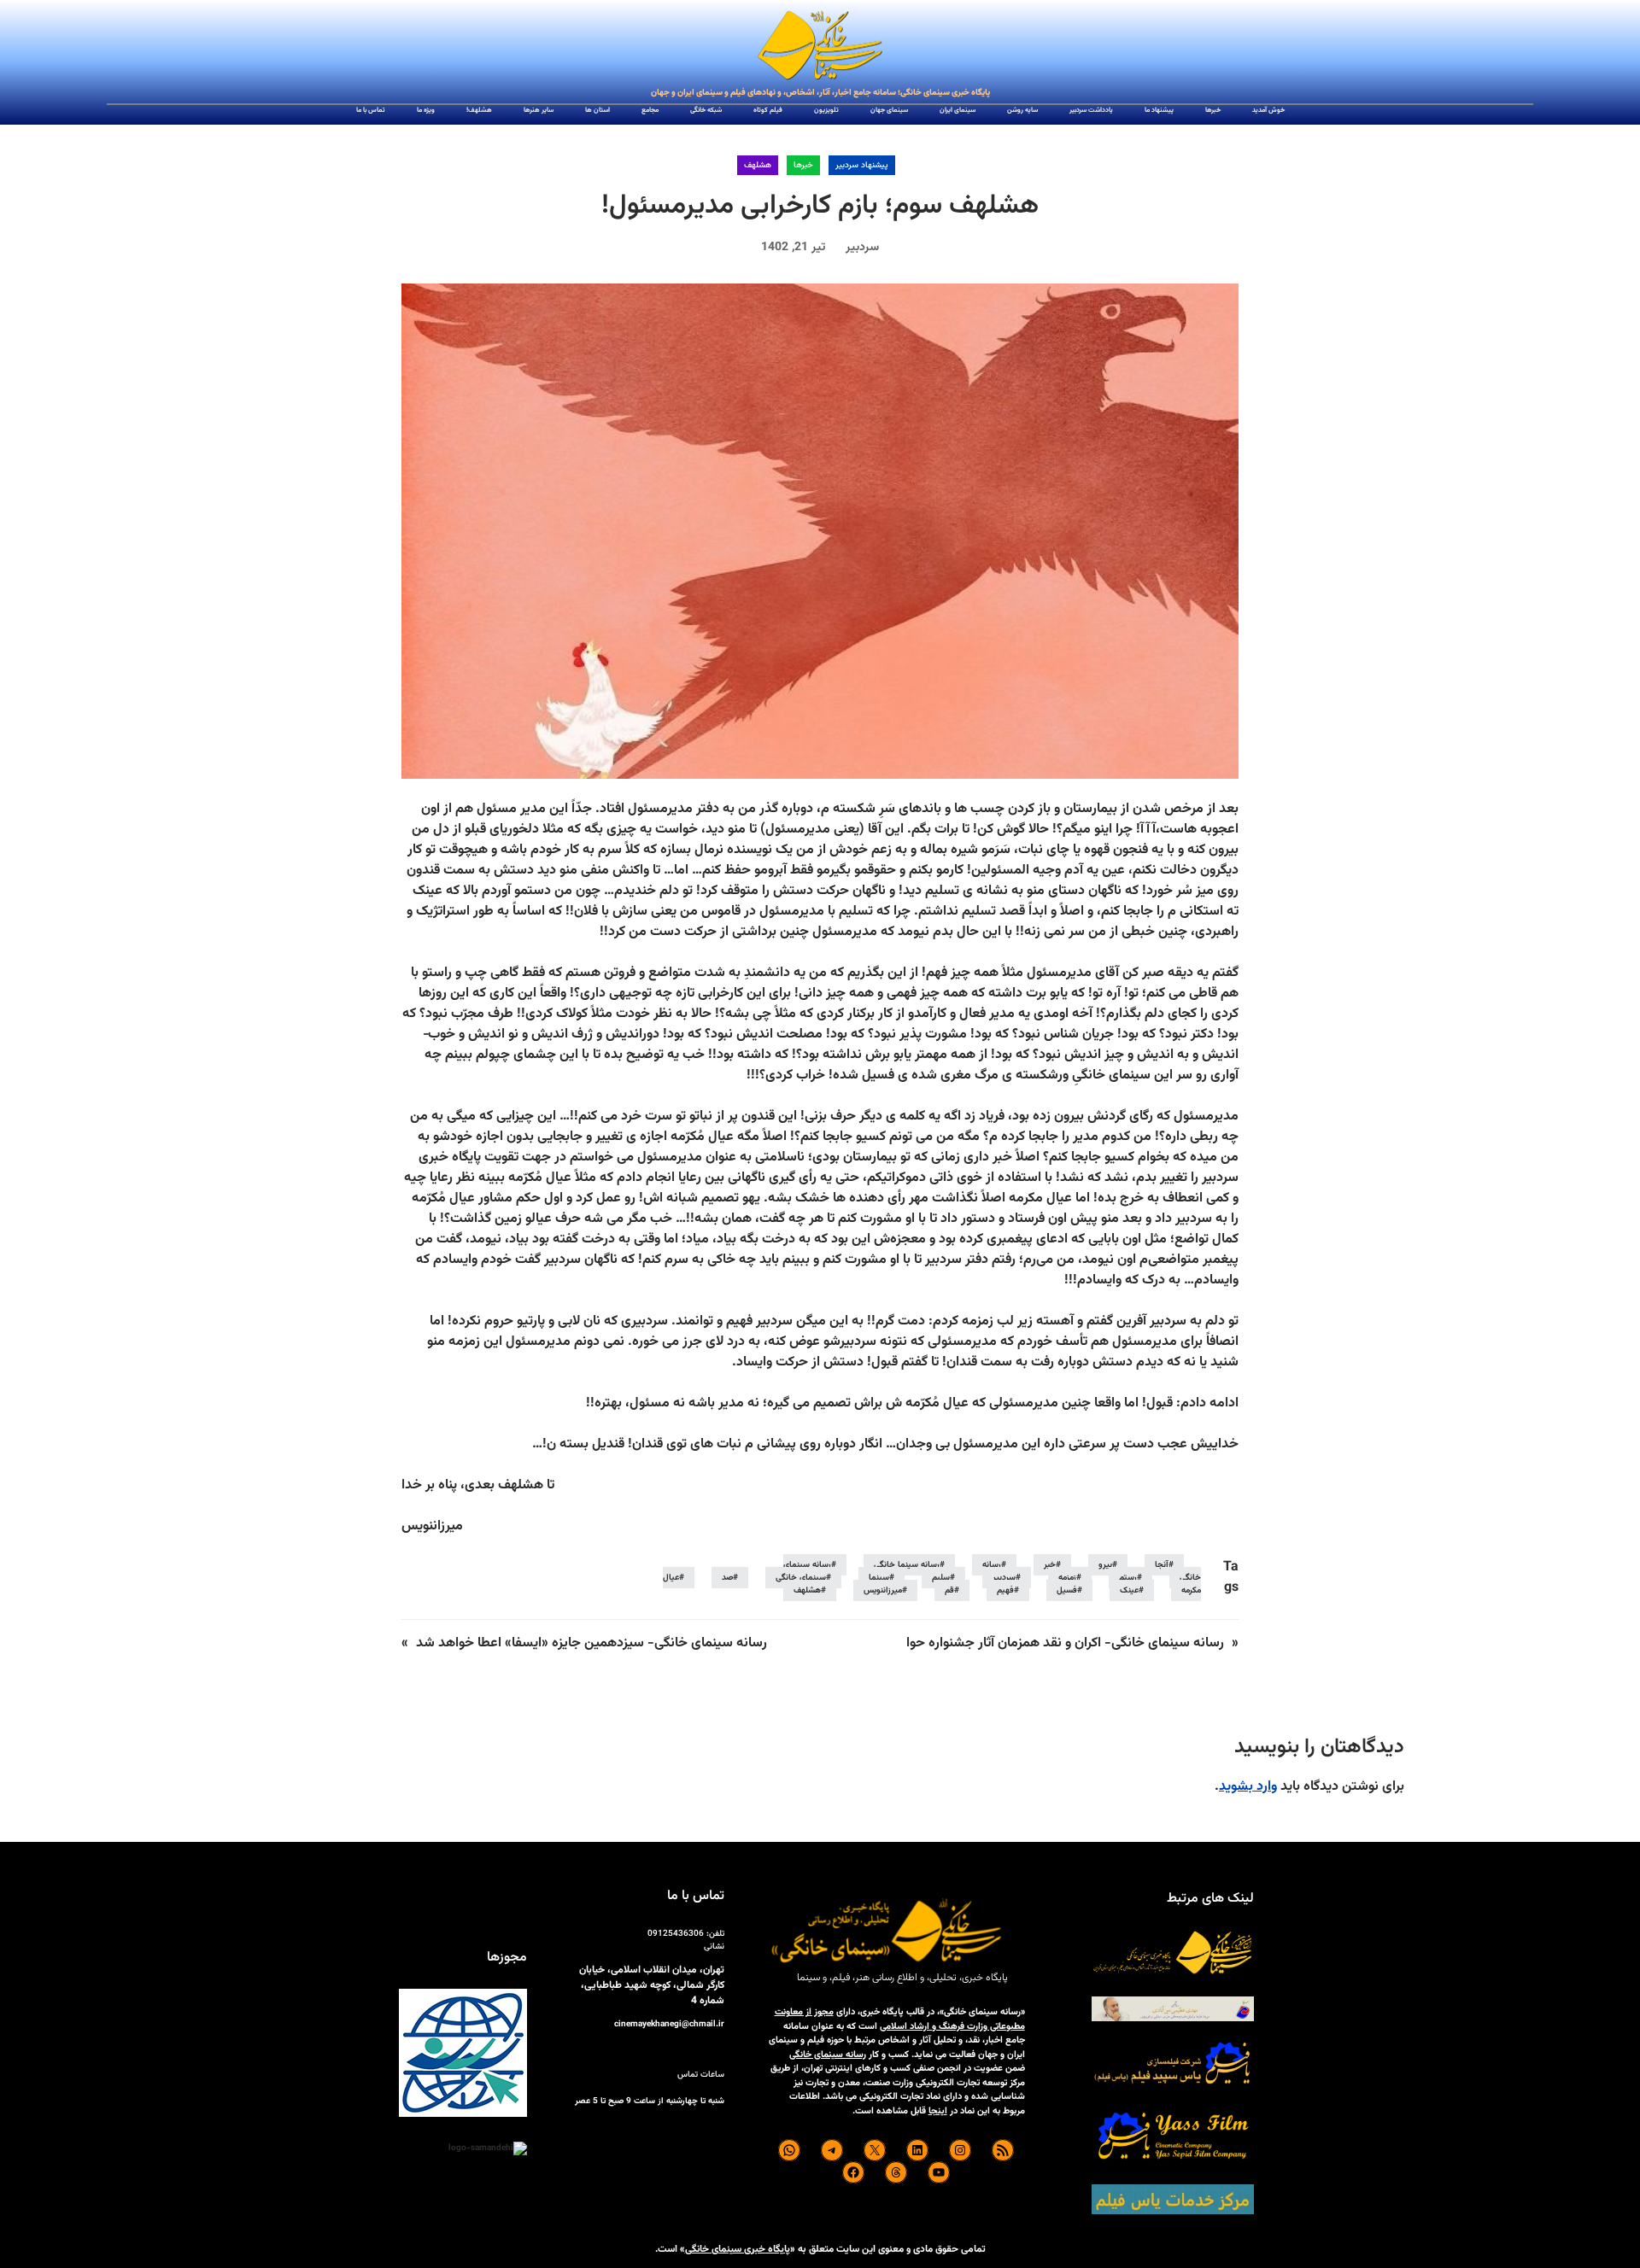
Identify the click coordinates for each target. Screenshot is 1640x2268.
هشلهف (758, 165)
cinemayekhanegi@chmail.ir (669, 2024)
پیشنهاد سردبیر (862, 165)
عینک (1129, 1590)
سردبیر (1004, 1578)
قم (949, 1590)
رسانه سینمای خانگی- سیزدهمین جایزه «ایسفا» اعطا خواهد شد (592, 1643)
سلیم (941, 1578)
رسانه (992, 1565)
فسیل (1067, 1590)
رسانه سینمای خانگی (828, 2055)
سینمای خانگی (801, 1578)
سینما (879, 1578)
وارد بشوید (1248, 1787)
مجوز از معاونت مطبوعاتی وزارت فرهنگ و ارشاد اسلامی (900, 2020)
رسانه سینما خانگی (907, 1565)
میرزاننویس (883, 1590)
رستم (1128, 1578)
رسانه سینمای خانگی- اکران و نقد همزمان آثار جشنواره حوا (1065, 1643)
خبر (1050, 1565)
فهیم (1005, 1590)
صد (727, 1578)
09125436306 (676, 1934)
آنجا (1162, 1565)
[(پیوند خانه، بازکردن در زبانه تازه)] (820, 46)
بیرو (1105, 1565)
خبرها (803, 165)
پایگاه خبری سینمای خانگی (738, 2249)
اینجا (938, 2111)
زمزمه (1067, 1578)
